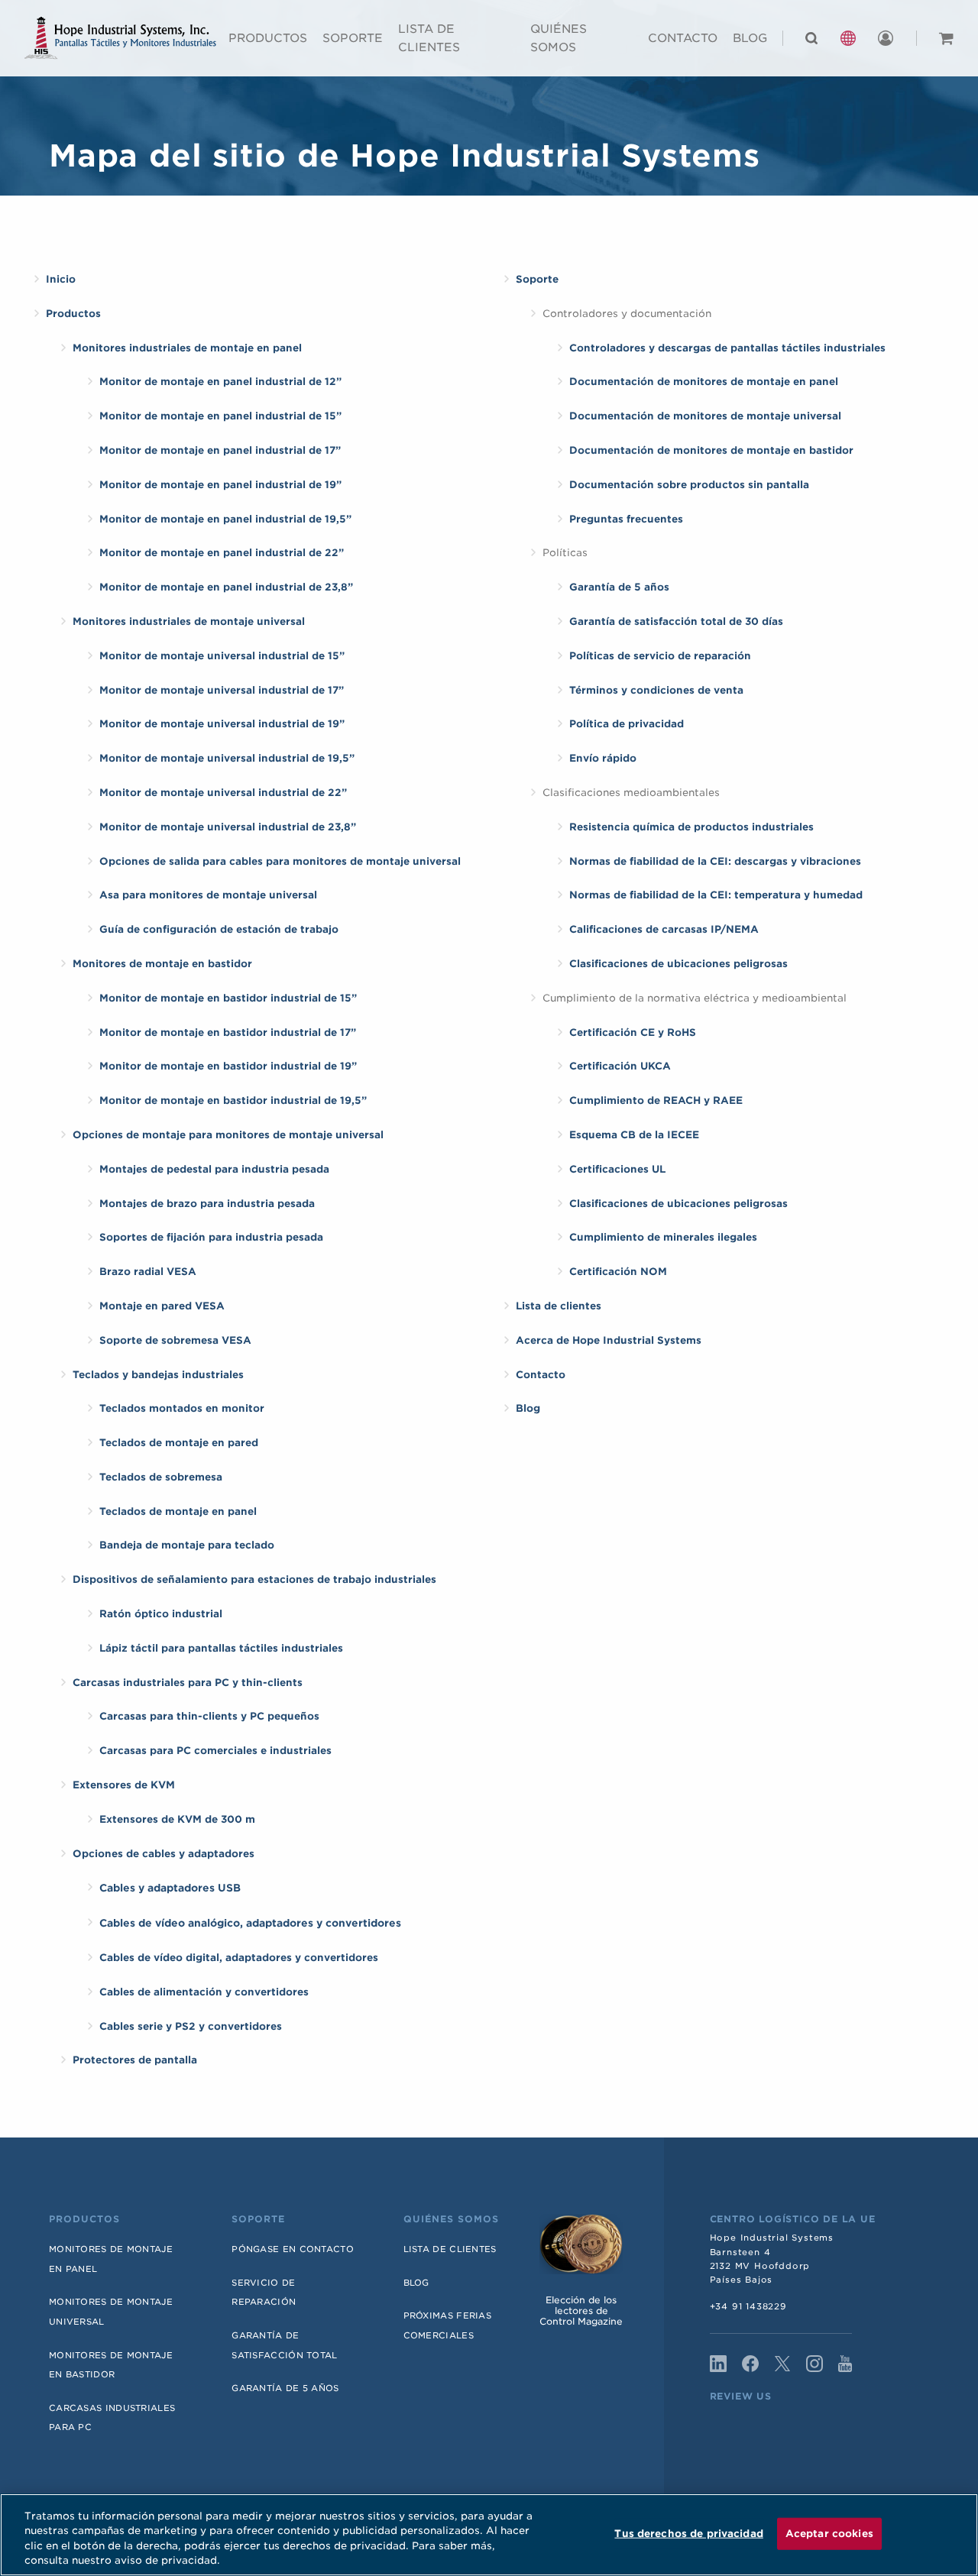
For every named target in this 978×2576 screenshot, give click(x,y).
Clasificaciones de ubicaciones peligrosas (678, 964)
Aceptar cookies (829, 2534)
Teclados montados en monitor (182, 1408)
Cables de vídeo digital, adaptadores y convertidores (239, 1958)
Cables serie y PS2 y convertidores (191, 2026)
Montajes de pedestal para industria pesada (214, 1169)
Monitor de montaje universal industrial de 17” (222, 690)
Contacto (683, 38)
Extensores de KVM (124, 1785)
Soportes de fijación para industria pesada (211, 1237)
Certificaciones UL (617, 1169)
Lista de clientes (429, 38)
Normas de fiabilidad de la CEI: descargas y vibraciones (715, 861)
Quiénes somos (559, 38)
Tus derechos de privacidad (688, 2534)
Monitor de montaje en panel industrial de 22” (222, 553)
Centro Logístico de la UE (793, 2219)
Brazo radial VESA (148, 1272)
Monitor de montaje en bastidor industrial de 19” (228, 1066)
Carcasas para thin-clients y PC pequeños (209, 1716)
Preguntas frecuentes (626, 519)
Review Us (741, 2396)
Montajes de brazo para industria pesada (207, 1204)
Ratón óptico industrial (161, 1614)
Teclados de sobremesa (161, 1477)
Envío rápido (603, 758)
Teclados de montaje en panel (178, 1511)
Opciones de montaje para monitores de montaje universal (228, 1135)
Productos (268, 38)
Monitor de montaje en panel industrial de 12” (220, 382)
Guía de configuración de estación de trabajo (219, 929)
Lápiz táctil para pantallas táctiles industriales (221, 1648)
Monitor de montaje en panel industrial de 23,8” (226, 587)
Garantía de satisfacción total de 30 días (676, 621)
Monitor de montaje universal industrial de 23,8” (228, 827)
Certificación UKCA (620, 1066)
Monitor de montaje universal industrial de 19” (222, 724)
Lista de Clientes (450, 2249)
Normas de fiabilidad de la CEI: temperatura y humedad (716, 895)
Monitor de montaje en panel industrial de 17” (220, 450)
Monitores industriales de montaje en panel (187, 348)
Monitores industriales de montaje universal (189, 621)
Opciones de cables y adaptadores (164, 1854)
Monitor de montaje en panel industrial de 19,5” (225, 519)
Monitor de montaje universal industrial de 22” (223, 793)
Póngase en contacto (293, 2249)
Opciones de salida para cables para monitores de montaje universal (280, 861)
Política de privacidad (627, 724)
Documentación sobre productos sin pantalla (689, 485)
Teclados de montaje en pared (179, 1443)
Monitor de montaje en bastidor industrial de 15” (228, 998)
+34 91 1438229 (748, 2306)
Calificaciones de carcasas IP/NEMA (664, 929)
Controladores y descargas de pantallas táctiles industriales (727, 348)
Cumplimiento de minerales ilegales (663, 1237)
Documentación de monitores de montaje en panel (704, 382)
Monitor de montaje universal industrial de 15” (222, 656)
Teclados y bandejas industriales (158, 1375)
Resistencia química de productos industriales (691, 827)
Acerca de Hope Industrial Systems (609, 1340)
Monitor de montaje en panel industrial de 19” (220, 485)
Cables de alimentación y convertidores (204, 1992)
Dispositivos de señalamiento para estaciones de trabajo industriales (254, 1579)
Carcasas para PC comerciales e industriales (215, 1751)
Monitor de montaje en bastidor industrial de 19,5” (233, 1100)
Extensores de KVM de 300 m (177, 1819)
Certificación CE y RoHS (633, 1032)
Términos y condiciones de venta (656, 690)
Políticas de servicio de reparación (660, 656)
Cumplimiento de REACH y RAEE (656, 1100)
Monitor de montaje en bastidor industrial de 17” (228, 1032)
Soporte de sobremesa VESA (175, 1340)
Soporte (353, 38)
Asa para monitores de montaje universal (208, 895)
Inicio (61, 279)
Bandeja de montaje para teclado (187, 1545)
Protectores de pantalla (135, 2060)
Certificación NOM (618, 1272)
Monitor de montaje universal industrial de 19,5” (227, 758)
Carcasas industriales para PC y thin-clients (188, 1683)
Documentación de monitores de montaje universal (705, 416)
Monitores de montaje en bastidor (162, 964)
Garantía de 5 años (619, 587)
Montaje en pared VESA (162, 1306)
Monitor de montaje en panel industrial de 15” (220, 416)
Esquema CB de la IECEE (634, 1135)
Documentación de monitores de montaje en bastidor (711, 450)
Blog (750, 38)
